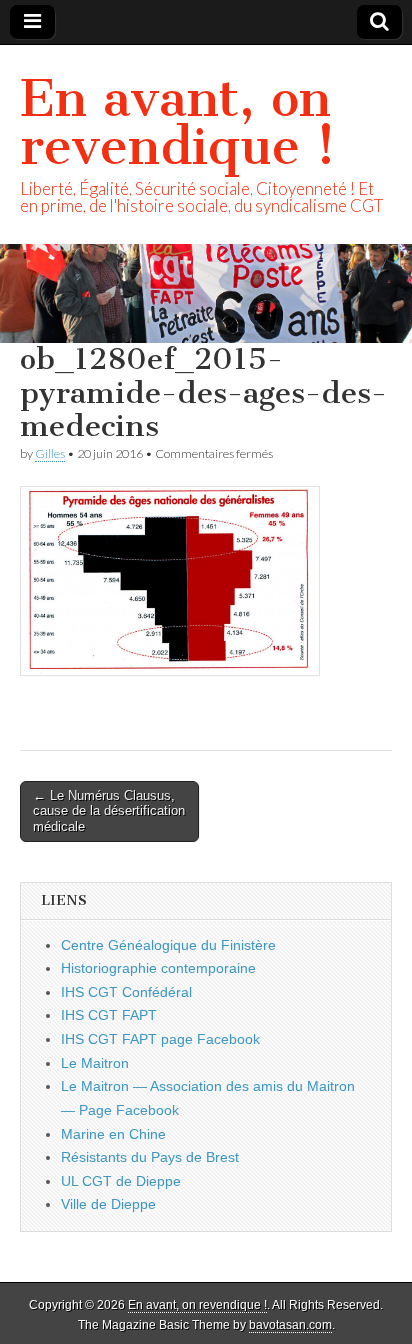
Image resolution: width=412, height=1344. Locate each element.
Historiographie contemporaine (158, 968)
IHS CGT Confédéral (126, 992)
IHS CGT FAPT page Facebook (160, 1039)
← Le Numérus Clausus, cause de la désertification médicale (109, 811)
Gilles (50, 453)
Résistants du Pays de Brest (150, 1157)
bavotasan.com (290, 1325)
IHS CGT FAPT (109, 1015)
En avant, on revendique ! (178, 122)
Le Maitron (95, 1063)
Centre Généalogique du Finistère (168, 945)
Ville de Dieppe (108, 1204)
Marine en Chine (113, 1134)
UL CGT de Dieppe (121, 1181)
